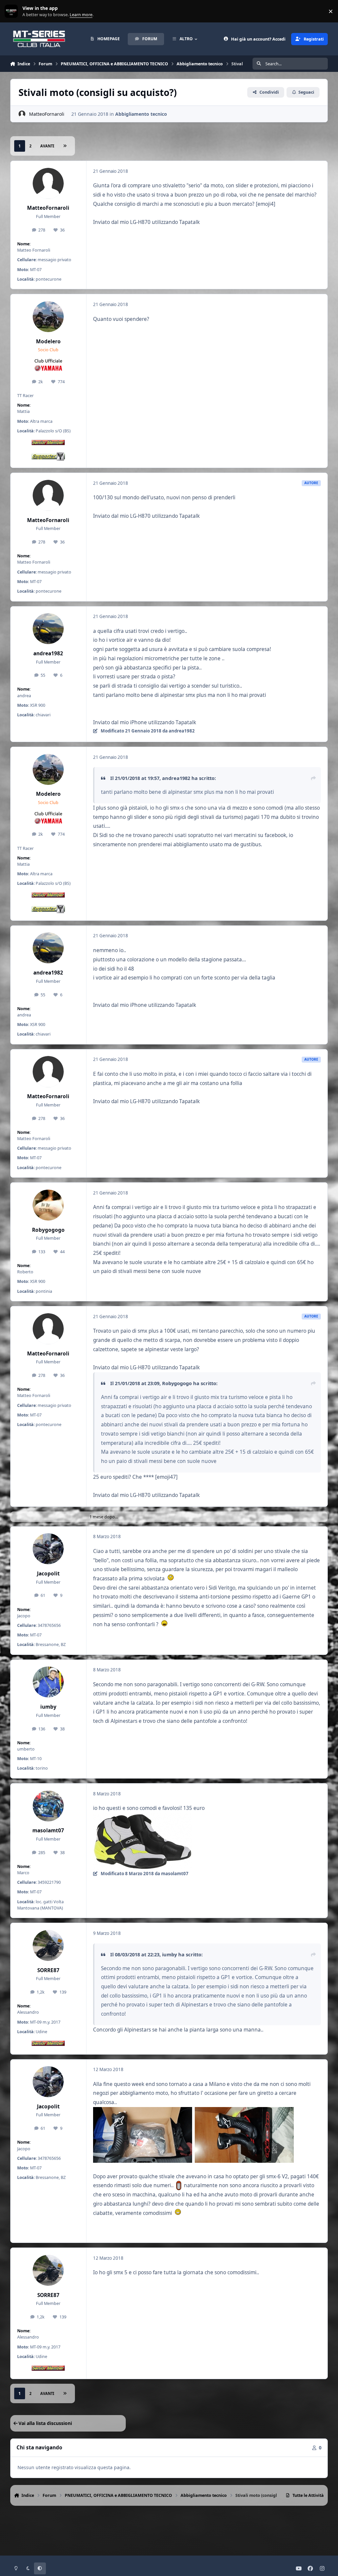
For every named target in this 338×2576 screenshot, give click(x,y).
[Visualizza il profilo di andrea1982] (48, 629)
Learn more (13, 11)
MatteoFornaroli (47, 114)
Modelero (48, 341)
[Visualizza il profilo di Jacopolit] (48, 1549)
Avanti (47, 146)
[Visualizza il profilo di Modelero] (48, 317)
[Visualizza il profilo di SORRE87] (48, 1945)
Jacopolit (48, 1574)
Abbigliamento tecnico (141, 114)
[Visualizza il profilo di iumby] (48, 1682)
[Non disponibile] (143, 1817)
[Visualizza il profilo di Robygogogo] (48, 1205)
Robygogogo (48, 1230)
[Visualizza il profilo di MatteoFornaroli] (22, 114)
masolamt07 (48, 1831)
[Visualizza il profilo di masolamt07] (48, 1806)
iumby (48, 1707)
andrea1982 (48, 653)
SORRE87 (48, 1970)
